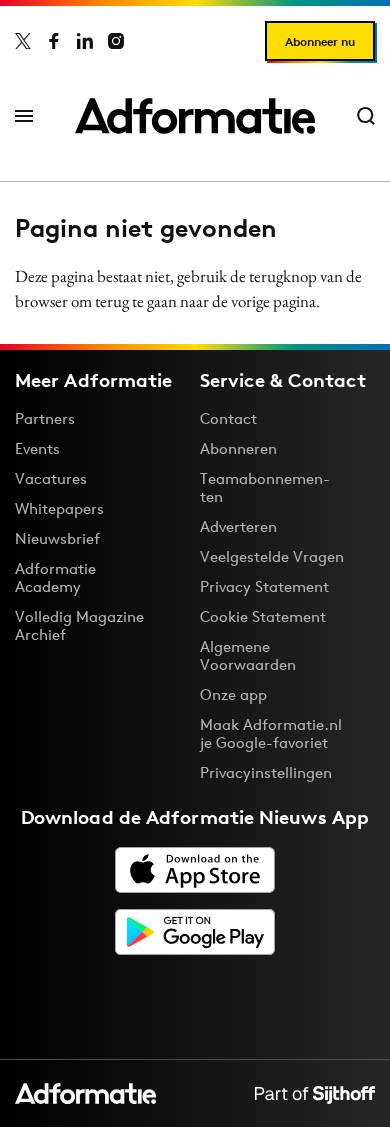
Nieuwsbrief (57, 538)
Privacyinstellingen (266, 773)
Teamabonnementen (265, 487)
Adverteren (238, 526)
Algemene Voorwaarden (248, 655)
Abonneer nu (320, 41)
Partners (45, 418)
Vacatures (51, 478)
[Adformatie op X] (23, 41)
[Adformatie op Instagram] (116, 41)
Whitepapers (59, 508)
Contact (228, 418)
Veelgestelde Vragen (272, 556)
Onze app (233, 694)
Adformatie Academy (55, 577)
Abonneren (238, 448)
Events (37, 448)
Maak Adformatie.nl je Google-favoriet (271, 733)
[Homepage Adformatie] (195, 116)
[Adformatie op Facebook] (54, 41)
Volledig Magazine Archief (79, 625)
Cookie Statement (263, 616)
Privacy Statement (264, 586)
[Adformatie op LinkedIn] (85, 41)
